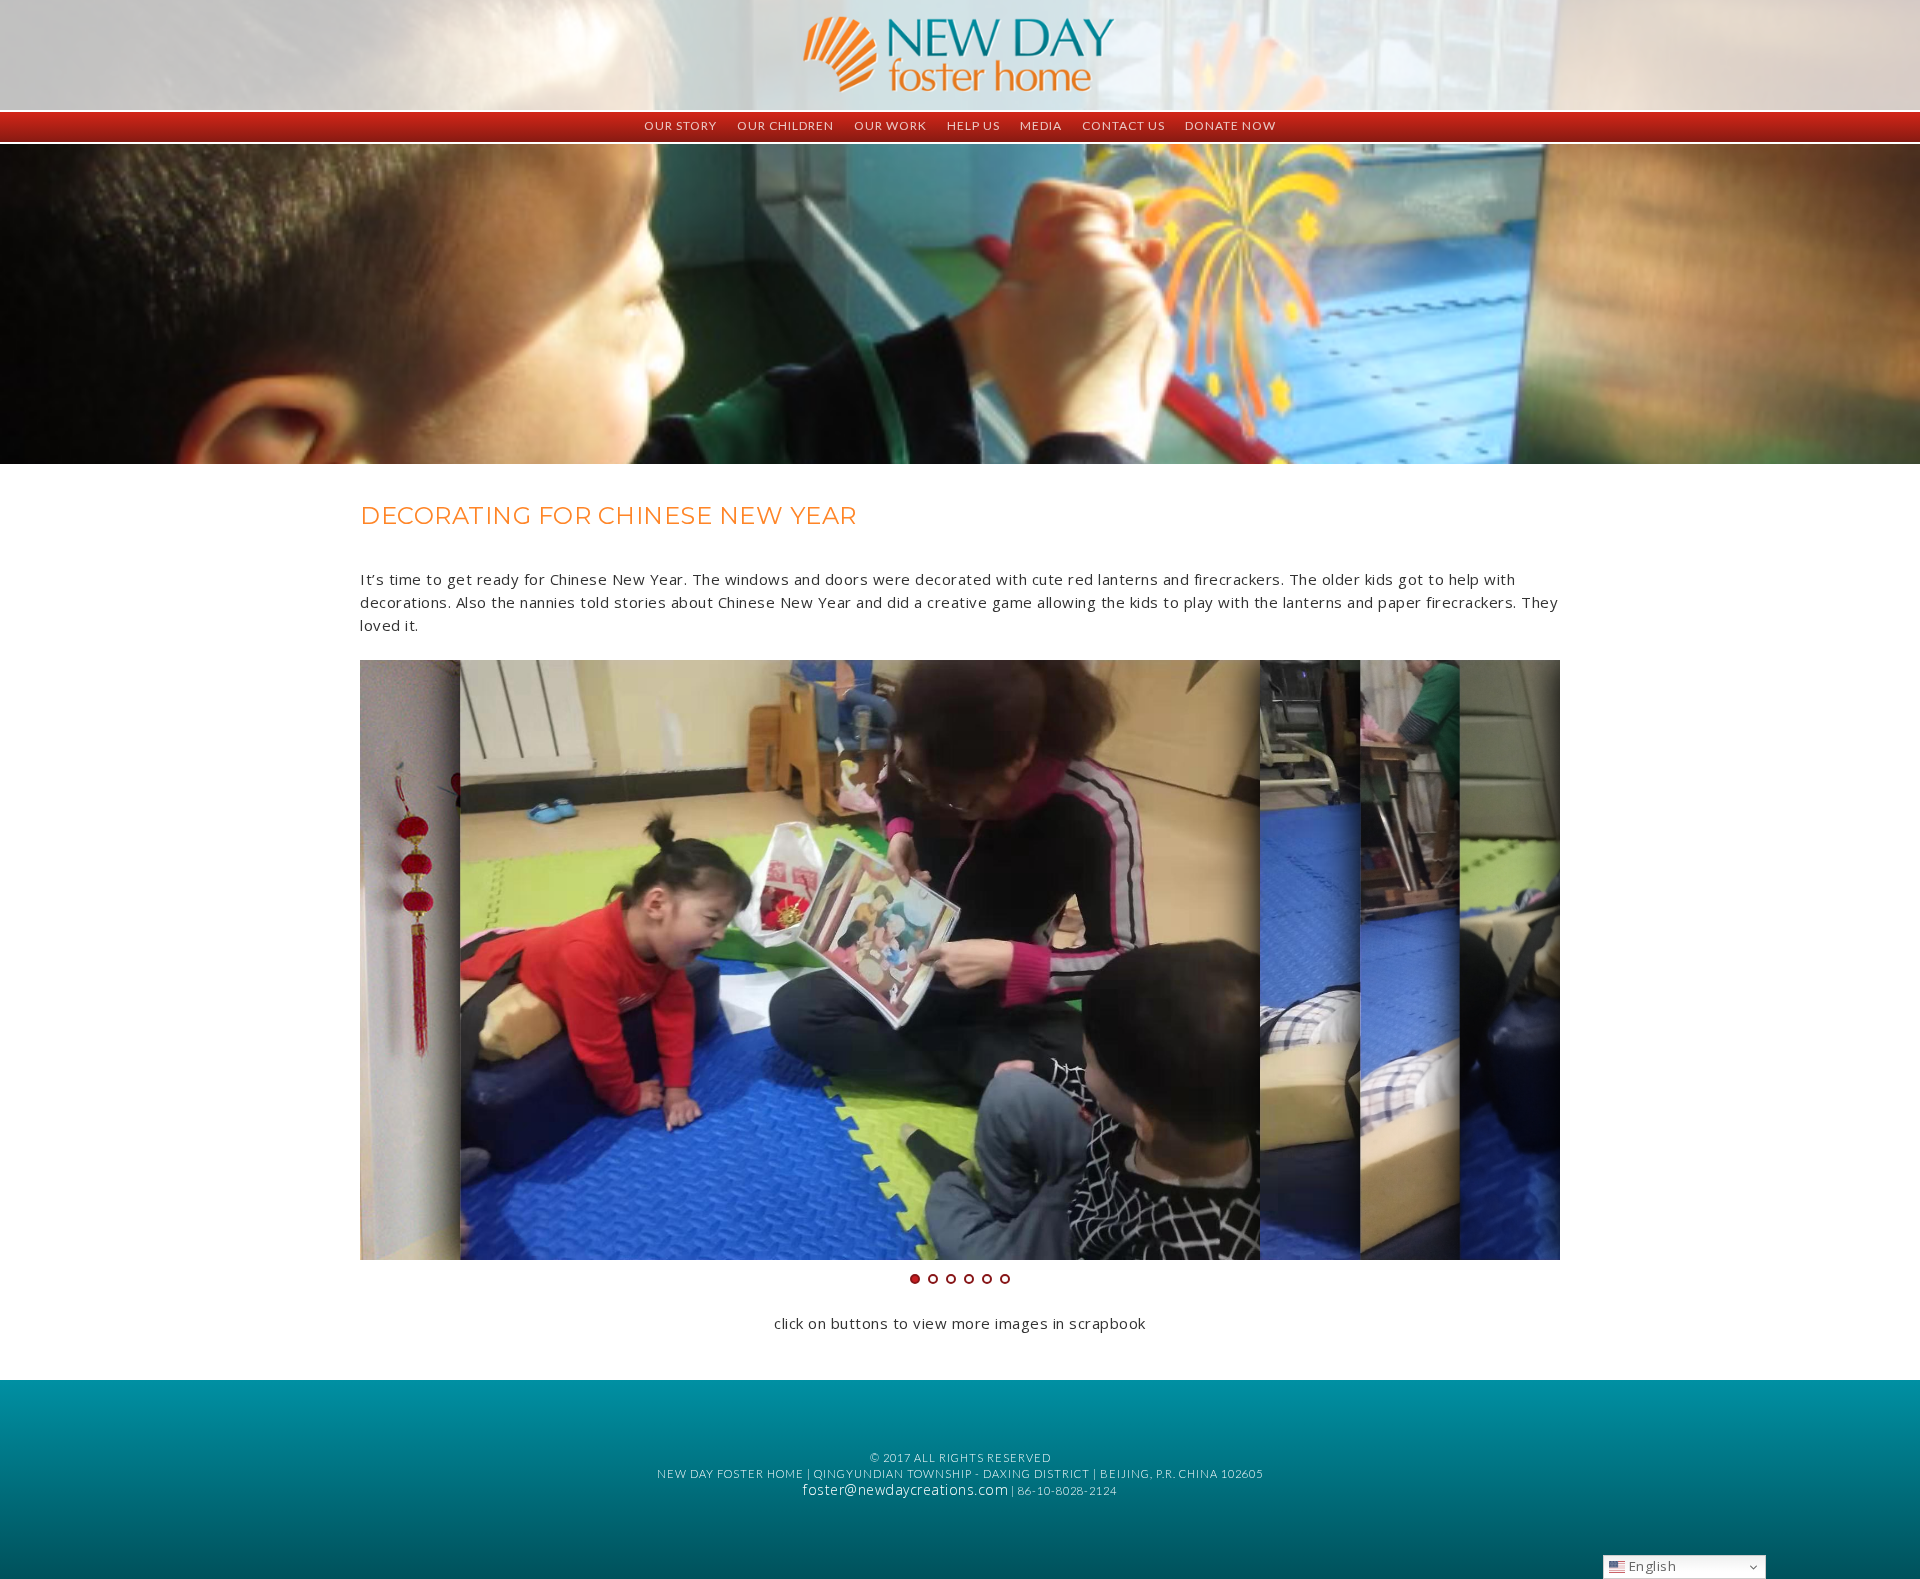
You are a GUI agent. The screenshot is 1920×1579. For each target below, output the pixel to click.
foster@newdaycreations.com (905, 1489)
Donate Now (1230, 125)
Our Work (890, 125)
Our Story (680, 125)
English (1650, 1566)
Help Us (973, 125)
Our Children (785, 125)
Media (1041, 125)
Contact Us (1123, 125)
